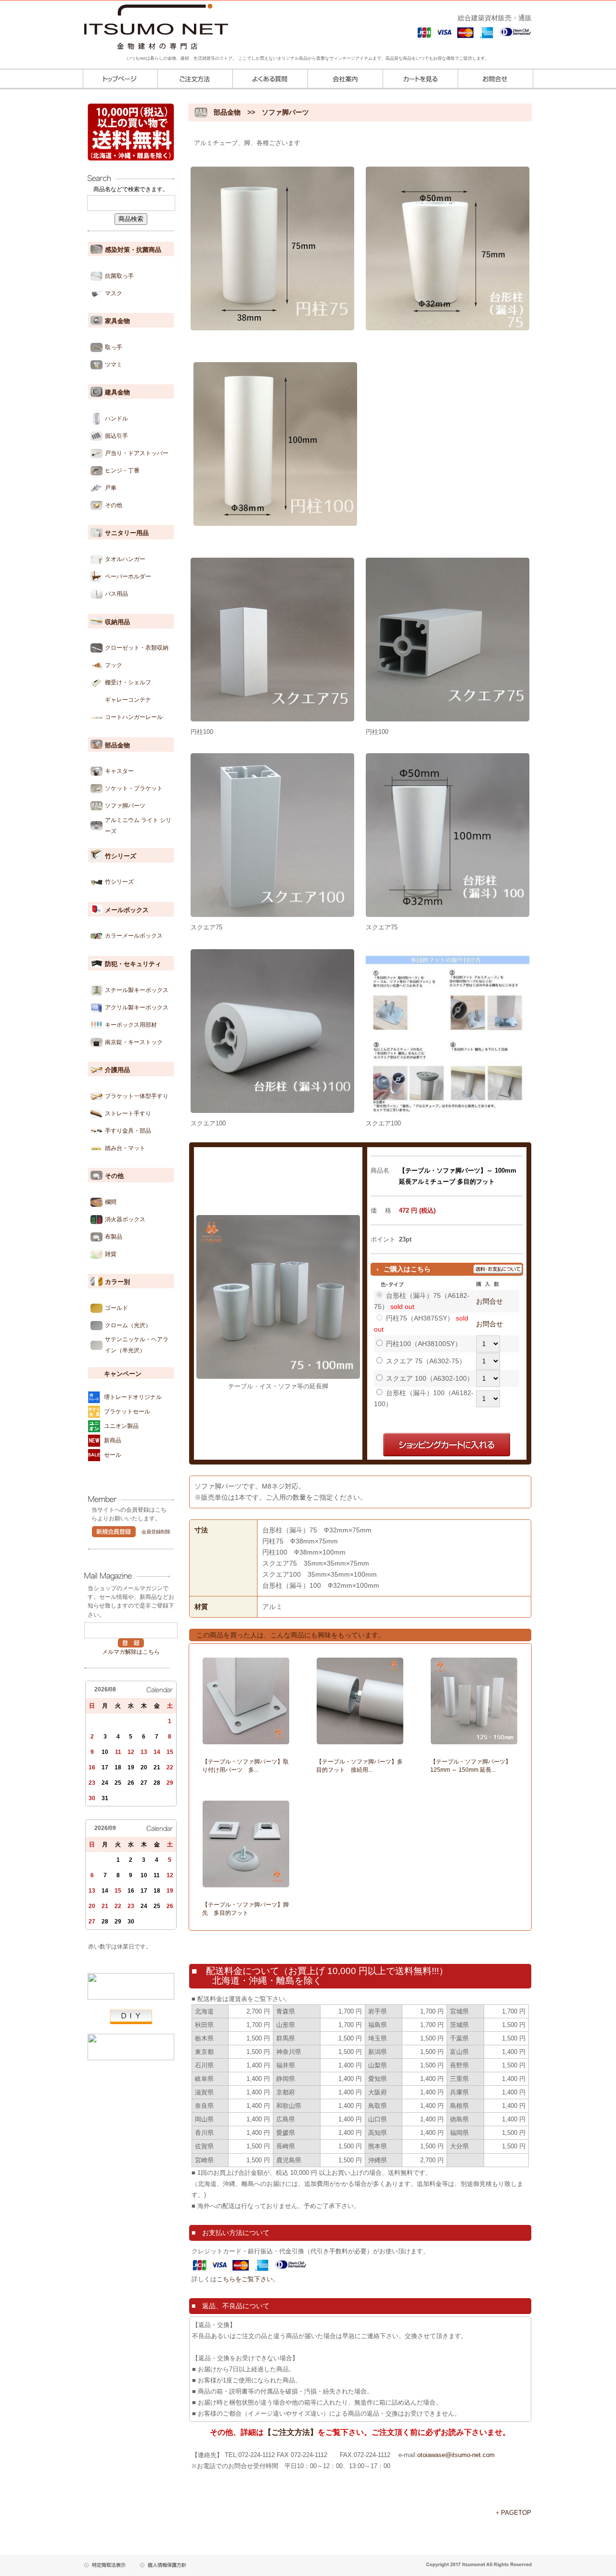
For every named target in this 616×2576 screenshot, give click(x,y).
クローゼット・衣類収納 (137, 648)
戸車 (111, 488)
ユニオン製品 (121, 1426)
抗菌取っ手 (119, 276)
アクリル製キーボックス (137, 1007)
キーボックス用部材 (131, 1025)
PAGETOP (516, 2513)
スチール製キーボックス (137, 990)
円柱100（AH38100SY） (424, 1344)
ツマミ (114, 365)
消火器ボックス (125, 1219)
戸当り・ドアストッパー (137, 453)
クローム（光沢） (128, 1325)
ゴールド (116, 1308)
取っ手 (114, 347)
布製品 (114, 1237)
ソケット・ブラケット (134, 788)
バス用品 (116, 594)
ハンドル (116, 418)
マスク (114, 293)
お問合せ (489, 1301)
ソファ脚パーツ (125, 806)
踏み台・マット (125, 1148)
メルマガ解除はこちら (131, 1652)
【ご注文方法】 (291, 2432)
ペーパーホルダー (128, 576)
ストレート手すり (128, 1113)
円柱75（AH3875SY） (420, 1318)
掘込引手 (116, 436)
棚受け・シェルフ (128, 682)
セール (113, 1455)
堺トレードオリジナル (133, 1397)
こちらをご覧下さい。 (248, 2279)
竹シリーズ (119, 882)
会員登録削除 (156, 1532)
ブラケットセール (127, 1412)
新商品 (113, 1440)
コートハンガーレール (134, 717)
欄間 (111, 1202)
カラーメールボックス (134, 936)
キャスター (119, 771)
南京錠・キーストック (134, 1042)
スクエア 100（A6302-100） (430, 1378)
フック (114, 665)
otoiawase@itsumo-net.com (456, 2455)
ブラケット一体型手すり (137, 1096)
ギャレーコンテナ (128, 700)
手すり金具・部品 (128, 1131)
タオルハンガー (125, 559)
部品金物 (227, 112)
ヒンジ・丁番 (122, 471)
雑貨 (111, 1254)
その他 (114, 505)
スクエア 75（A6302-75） (426, 1361)
